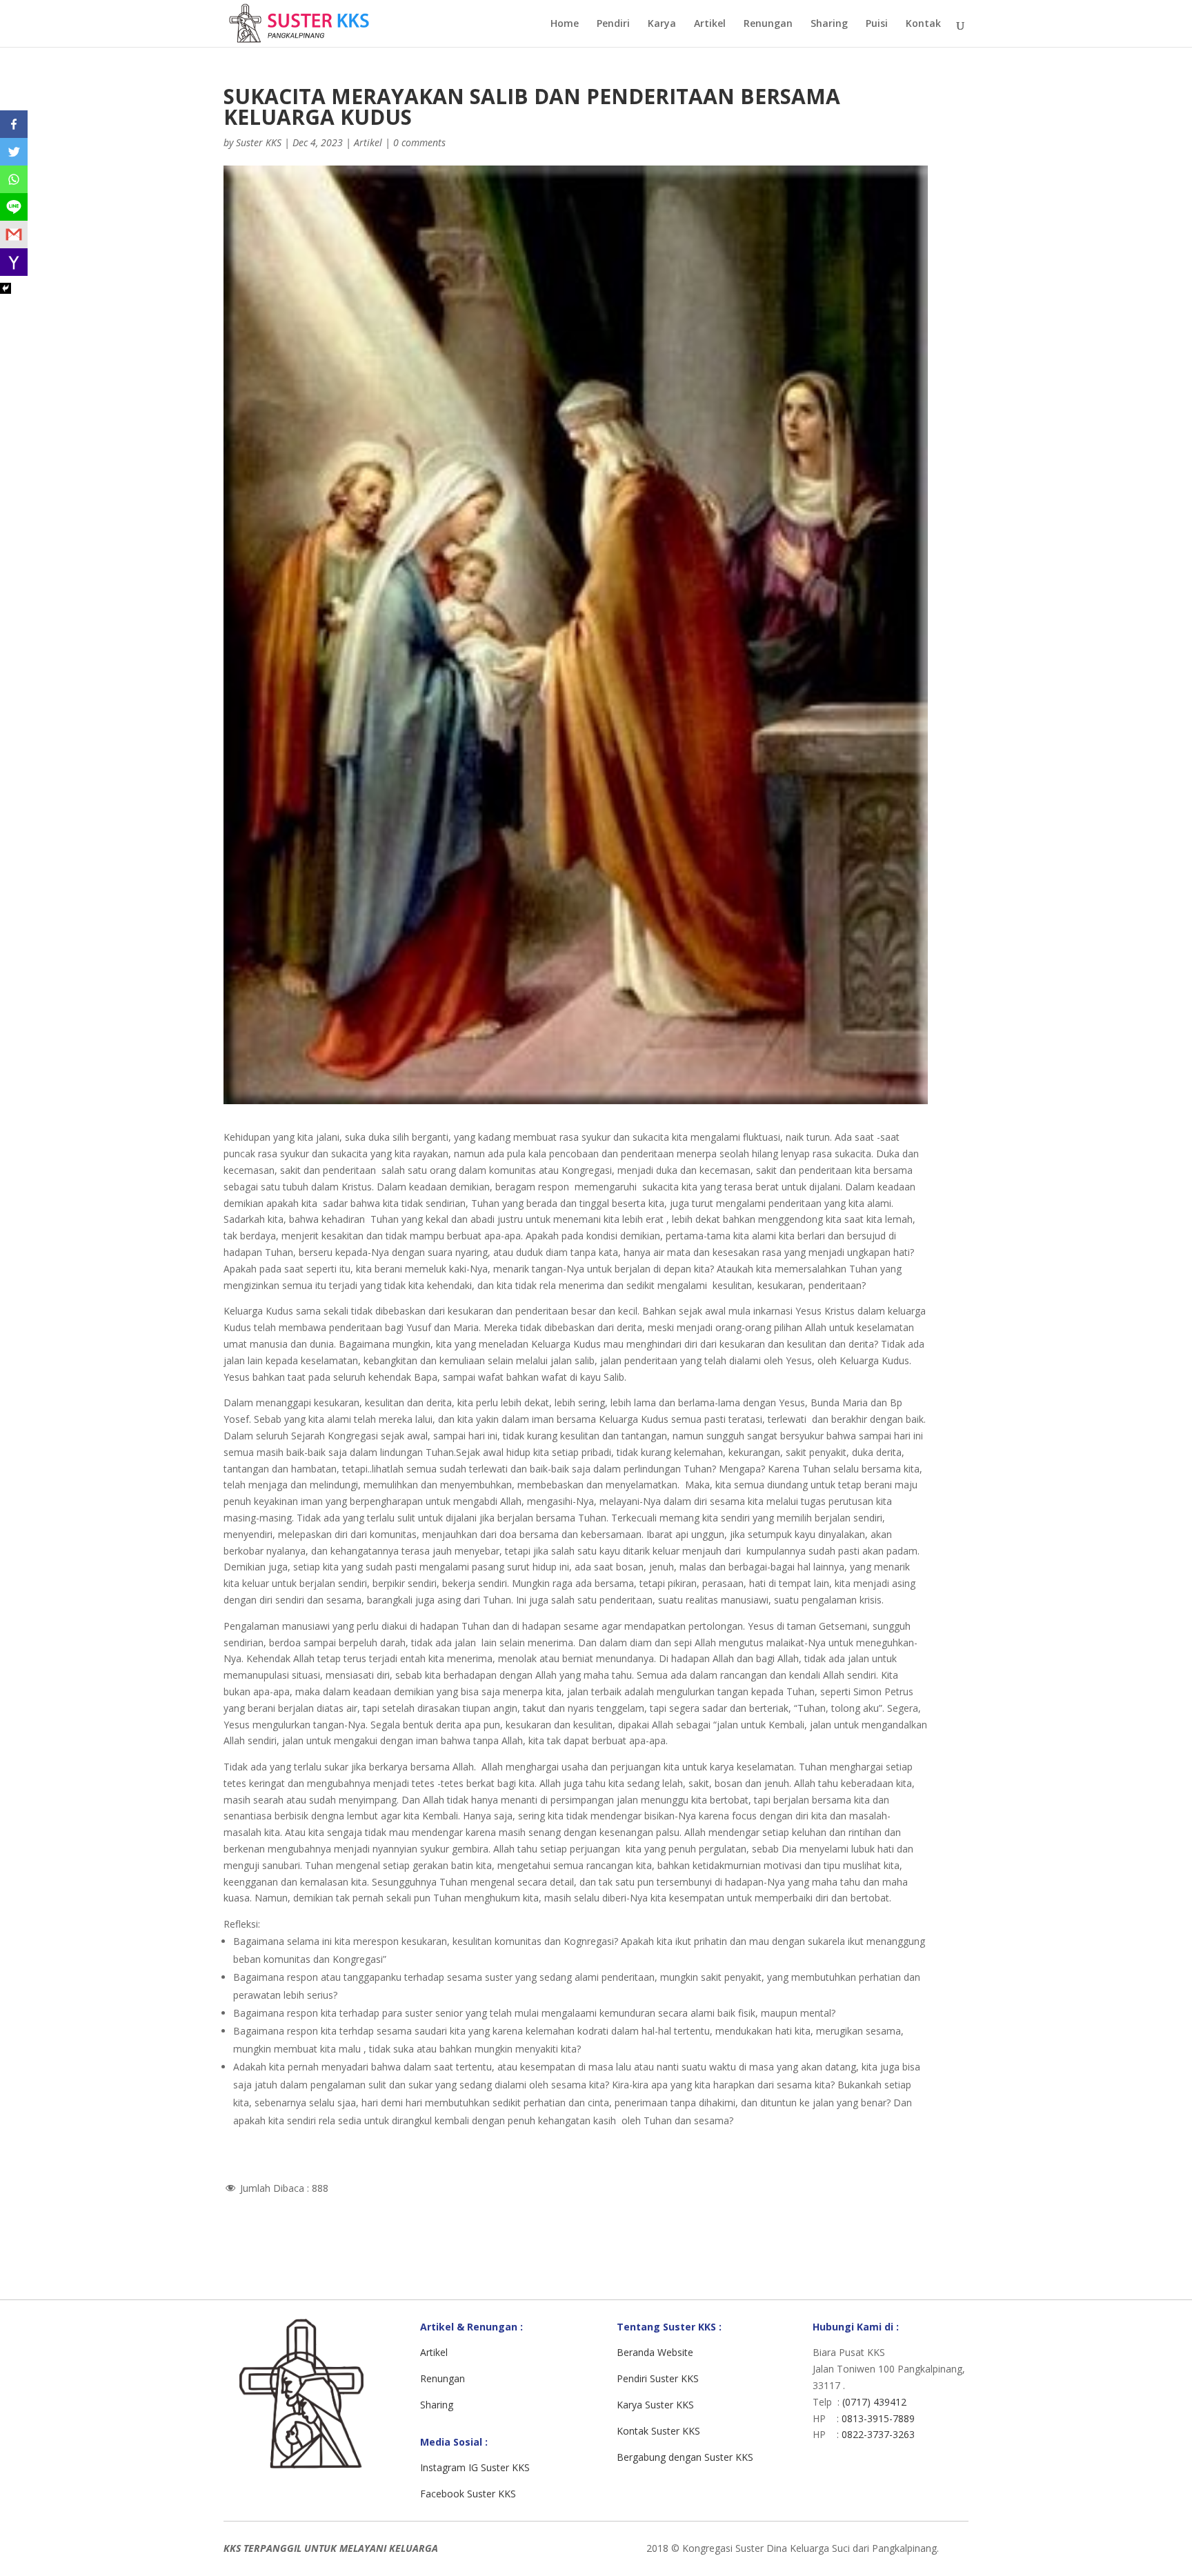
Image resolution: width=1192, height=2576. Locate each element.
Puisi (877, 24)
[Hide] (6, 288)
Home (565, 24)
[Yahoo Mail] (14, 262)
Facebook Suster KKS (468, 2494)
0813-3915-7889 (878, 2418)
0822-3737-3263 (878, 2434)
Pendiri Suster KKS (658, 2378)
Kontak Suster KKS (658, 2431)
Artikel (710, 24)
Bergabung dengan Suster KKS (685, 2457)
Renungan (768, 24)
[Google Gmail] (14, 234)
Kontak (923, 24)
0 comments (419, 142)
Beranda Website (655, 2352)
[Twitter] (14, 152)
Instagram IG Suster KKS (475, 2467)
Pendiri (613, 24)
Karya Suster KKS (655, 2405)
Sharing (829, 24)
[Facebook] (14, 124)
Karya (662, 24)
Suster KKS (259, 142)
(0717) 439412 (874, 2402)
